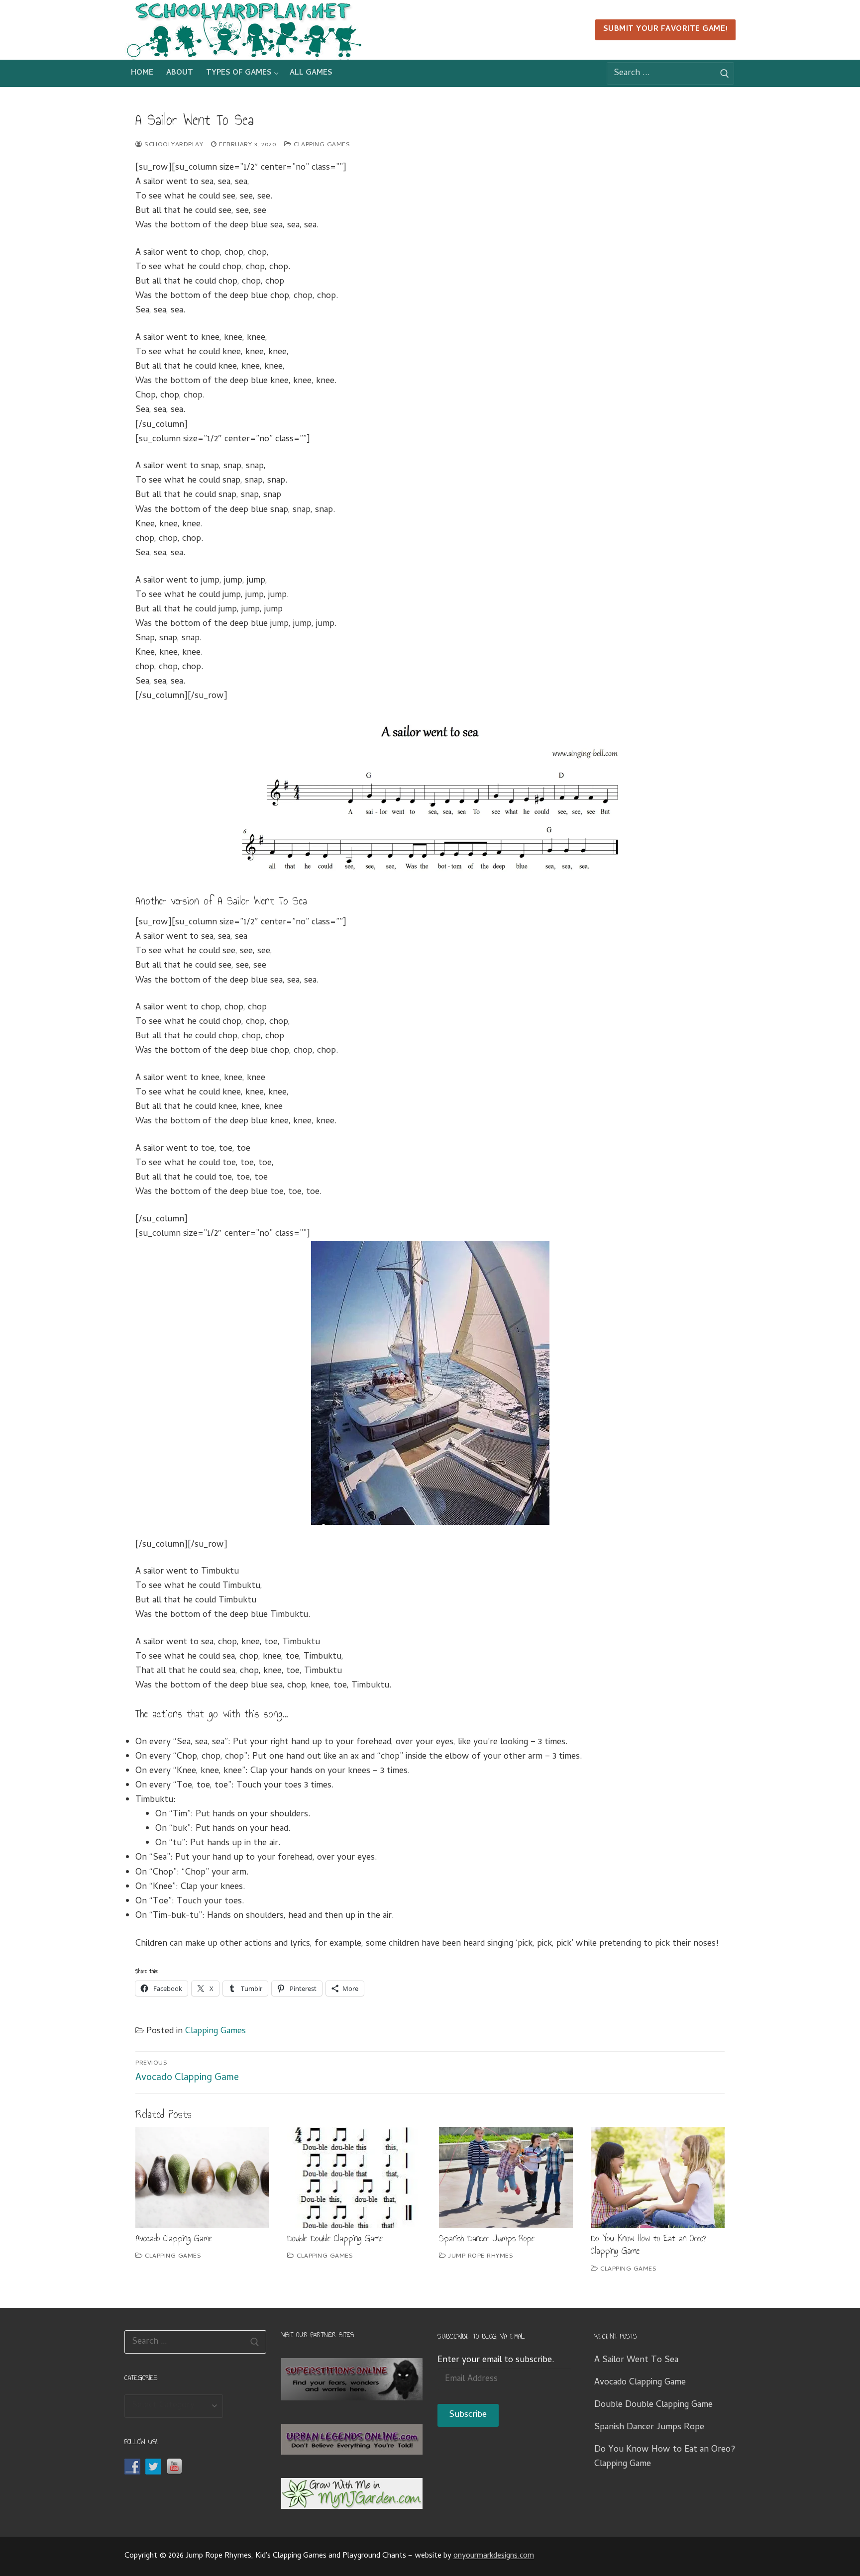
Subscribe (468, 2415)
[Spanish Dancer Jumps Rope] (506, 2178)
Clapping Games (321, 145)
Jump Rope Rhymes (480, 2256)
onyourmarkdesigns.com (494, 2556)
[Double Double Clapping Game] (354, 2178)
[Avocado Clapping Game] (202, 2178)
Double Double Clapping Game (335, 2238)
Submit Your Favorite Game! (666, 30)
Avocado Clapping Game (174, 2238)
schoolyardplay (173, 145)
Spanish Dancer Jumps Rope (487, 2238)
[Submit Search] (725, 74)
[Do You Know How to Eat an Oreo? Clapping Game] (658, 2178)
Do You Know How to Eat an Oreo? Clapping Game (648, 2245)
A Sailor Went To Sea (636, 2360)
